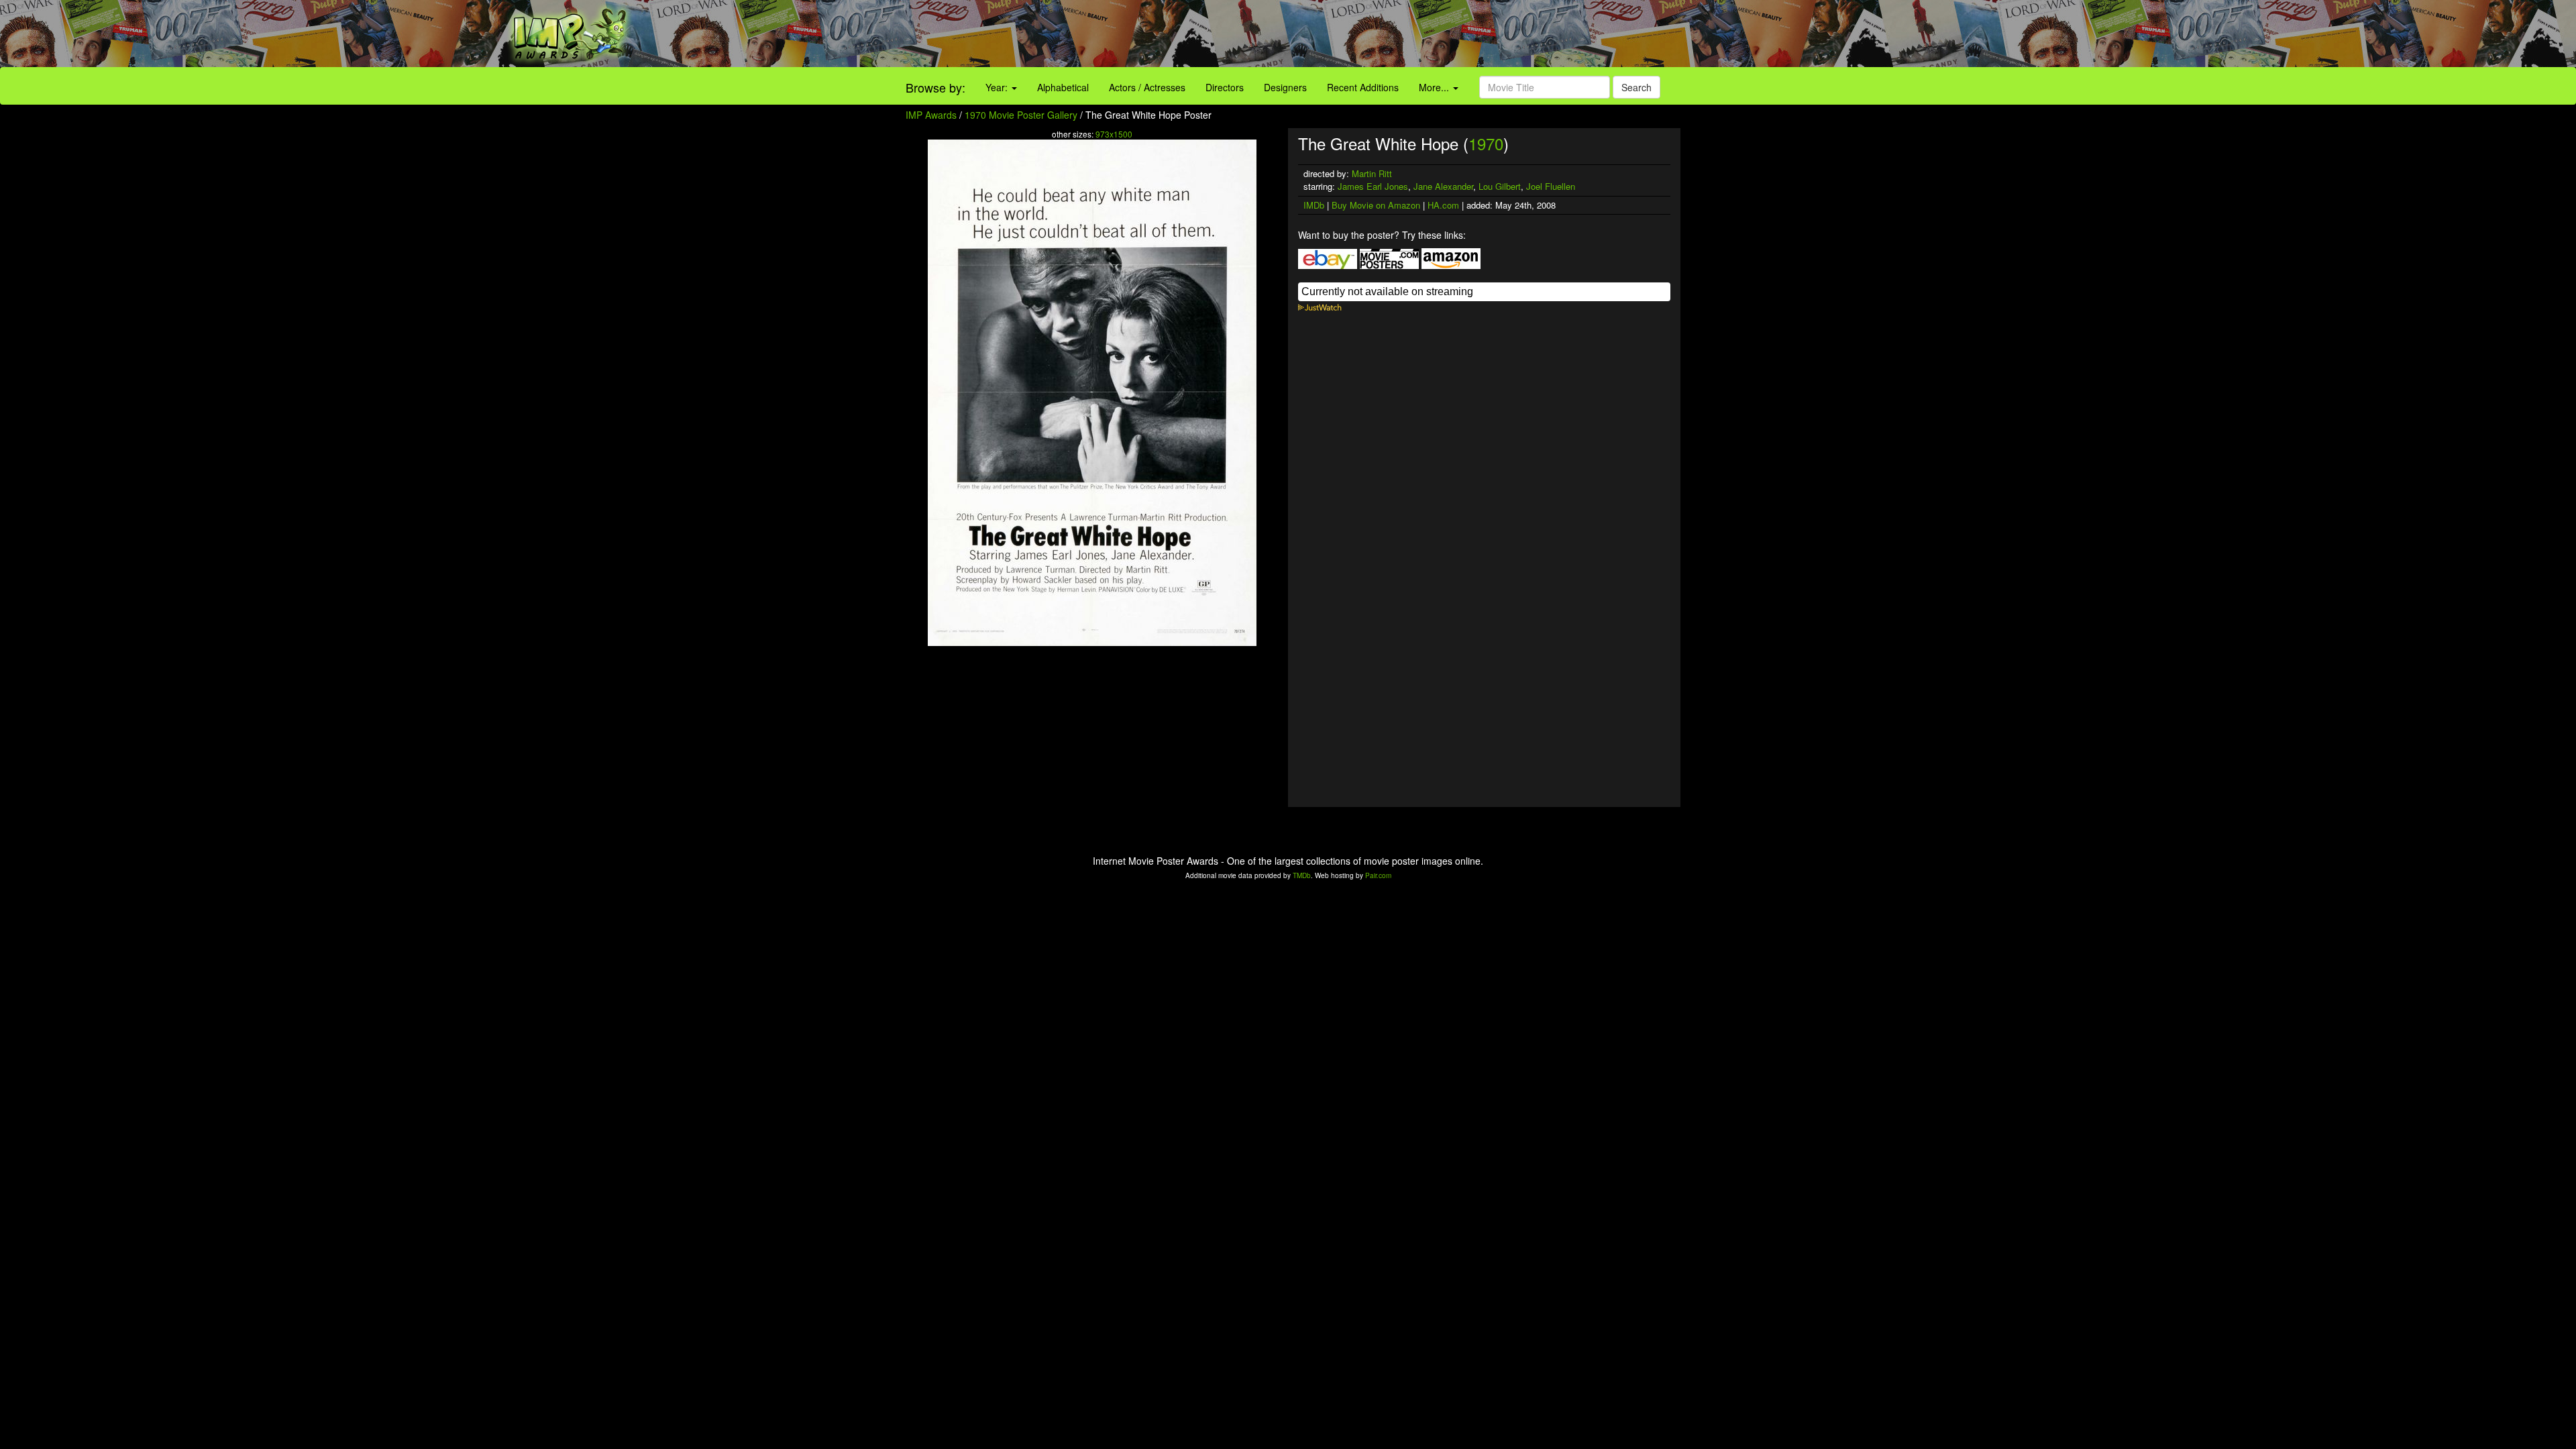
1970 (1486, 143)
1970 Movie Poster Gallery (1021, 115)
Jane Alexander (1443, 186)
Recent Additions (1363, 87)
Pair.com (1378, 875)
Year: (998, 87)
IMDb (1314, 205)
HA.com (1443, 205)
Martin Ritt (1372, 173)
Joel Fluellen (1551, 186)
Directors (1225, 87)
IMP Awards (931, 115)
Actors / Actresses (1147, 87)
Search (1636, 87)
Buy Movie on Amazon (1376, 205)
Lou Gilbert (1500, 186)
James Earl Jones (1373, 186)
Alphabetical (1063, 87)
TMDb (1302, 875)
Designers (1285, 87)
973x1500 (1114, 134)
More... (1435, 87)
